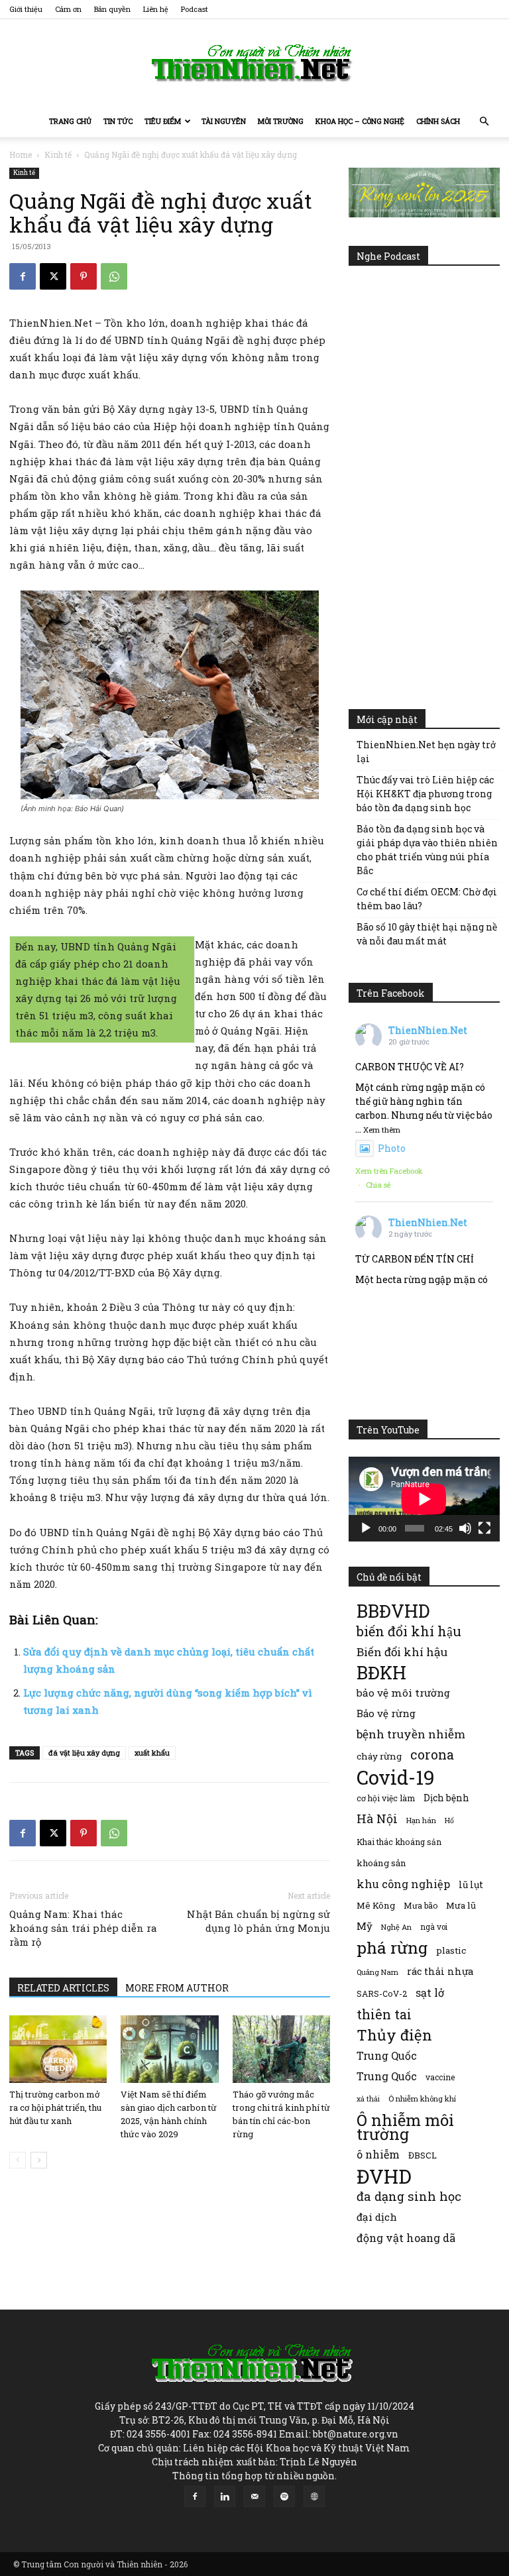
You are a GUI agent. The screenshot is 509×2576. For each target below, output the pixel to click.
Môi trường (281, 121)
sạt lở (430, 1992)
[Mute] (465, 1528)
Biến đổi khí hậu (402, 1652)
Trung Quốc (387, 2076)
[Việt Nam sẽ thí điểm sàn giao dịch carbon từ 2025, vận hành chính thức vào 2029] (169, 2049)
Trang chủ (70, 121)
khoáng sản (381, 1863)
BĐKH (381, 1672)
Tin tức (118, 121)
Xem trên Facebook (389, 1171)
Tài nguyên (224, 121)
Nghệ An (396, 1927)
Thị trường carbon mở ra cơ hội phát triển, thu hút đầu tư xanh (55, 2107)
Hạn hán (421, 1820)
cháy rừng (379, 1756)
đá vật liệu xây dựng (84, 1753)
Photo (392, 1148)
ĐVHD (384, 2176)
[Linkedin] (225, 2496)
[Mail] (254, 2496)
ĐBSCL (423, 2155)
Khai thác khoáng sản (399, 1842)
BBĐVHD (393, 1611)
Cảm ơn (68, 9)
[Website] (314, 2496)
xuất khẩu (152, 1753)
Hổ (449, 1820)
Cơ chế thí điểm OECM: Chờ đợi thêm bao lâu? (427, 899)
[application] (424, 1499)
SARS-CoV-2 (382, 1993)
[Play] (366, 1528)
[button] (484, 122)
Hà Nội (377, 1819)
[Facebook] (23, 276)
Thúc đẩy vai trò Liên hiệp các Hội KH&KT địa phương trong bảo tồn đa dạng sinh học (425, 794)
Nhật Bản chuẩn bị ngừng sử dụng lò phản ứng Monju (258, 1921)
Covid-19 (396, 1777)
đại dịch (377, 2217)
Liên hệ (156, 9)
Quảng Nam (377, 1972)
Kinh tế (58, 154)
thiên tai (384, 2014)
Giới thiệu (26, 9)
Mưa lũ (461, 1905)
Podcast (195, 9)
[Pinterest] (84, 276)
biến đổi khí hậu (409, 1631)
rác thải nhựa (440, 1971)
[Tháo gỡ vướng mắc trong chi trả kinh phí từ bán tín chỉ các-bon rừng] (281, 2049)
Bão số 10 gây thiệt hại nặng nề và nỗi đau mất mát (427, 934)
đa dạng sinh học (409, 2197)
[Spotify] (284, 2496)
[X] (53, 276)
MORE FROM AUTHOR (177, 1988)
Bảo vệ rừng (386, 1713)
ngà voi (434, 1927)
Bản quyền (112, 9)
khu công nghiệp (403, 1884)
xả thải (368, 2099)
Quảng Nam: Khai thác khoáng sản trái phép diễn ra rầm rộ (83, 1928)
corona (432, 1755)
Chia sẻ (378, 1185)
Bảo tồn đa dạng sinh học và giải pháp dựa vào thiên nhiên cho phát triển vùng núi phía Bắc (427, 850)
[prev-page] (18, 2160)
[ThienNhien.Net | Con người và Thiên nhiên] (254, 63)
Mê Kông (376, 1905)
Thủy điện (394, 2035)
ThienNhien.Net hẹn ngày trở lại (426, 752)
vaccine (440, 2077)
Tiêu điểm (163, 121)
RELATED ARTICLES (63, 1988)
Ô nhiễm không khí (422, 2099)
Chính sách (438, 121)
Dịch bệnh (446, 1798)
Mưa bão (421, 1905)
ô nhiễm (378, 2154)
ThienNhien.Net (428, 1030)
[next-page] (39, 2160)
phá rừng (392, 1947)
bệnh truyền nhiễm (411, 1734)
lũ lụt (471, 1884)
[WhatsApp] (114, 276)
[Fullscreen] (484, 1528)
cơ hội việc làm (386, 1798)
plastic (451, 1950)
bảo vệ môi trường (403, 1693)
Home (21, 154)
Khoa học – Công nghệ (360, 121)
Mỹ (365, 1926)
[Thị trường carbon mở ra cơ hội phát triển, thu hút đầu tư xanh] (58, 2049)
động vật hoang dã (406, 2238)
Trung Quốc (387, 2055)
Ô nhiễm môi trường (405, 2127)
